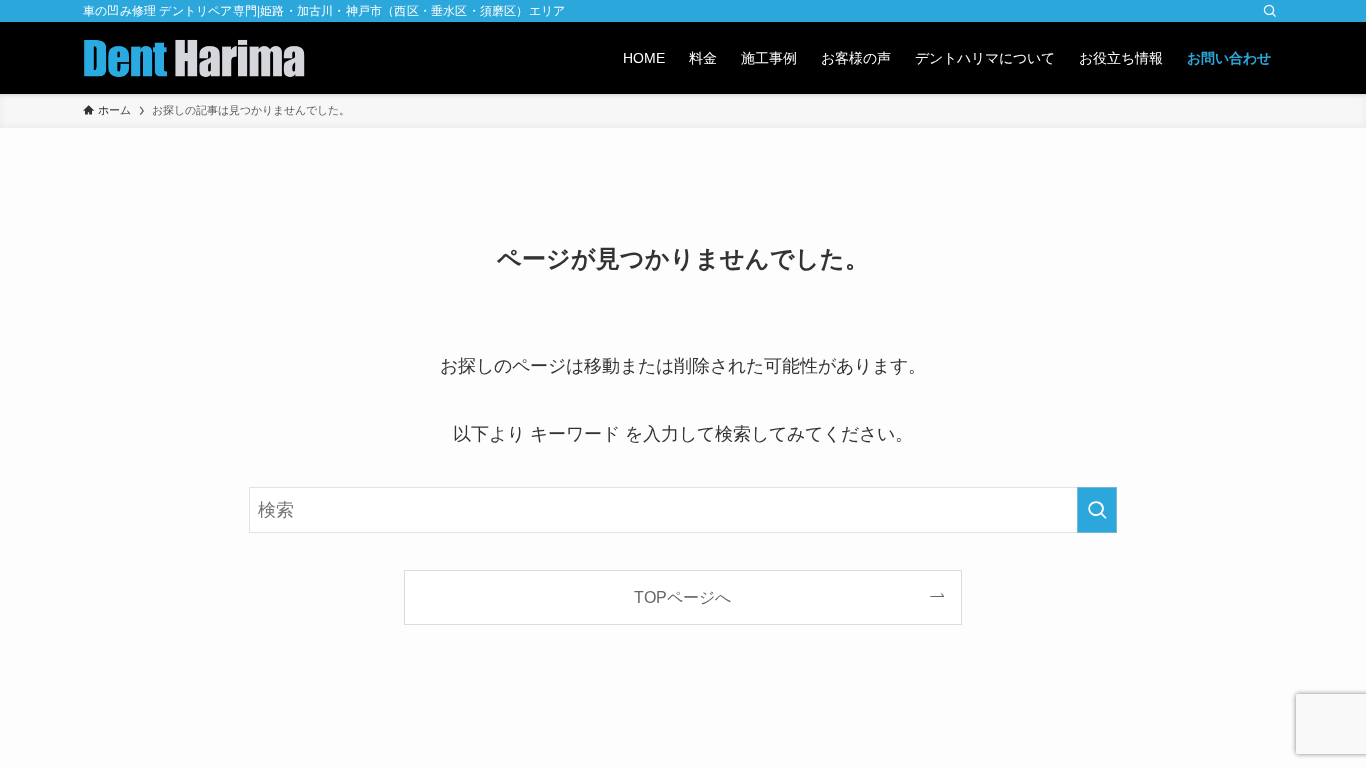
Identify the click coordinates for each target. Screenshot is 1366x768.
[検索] (1270, 11)
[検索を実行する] (1097, 510)
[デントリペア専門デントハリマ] (194, 58)
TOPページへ (682, 597)
